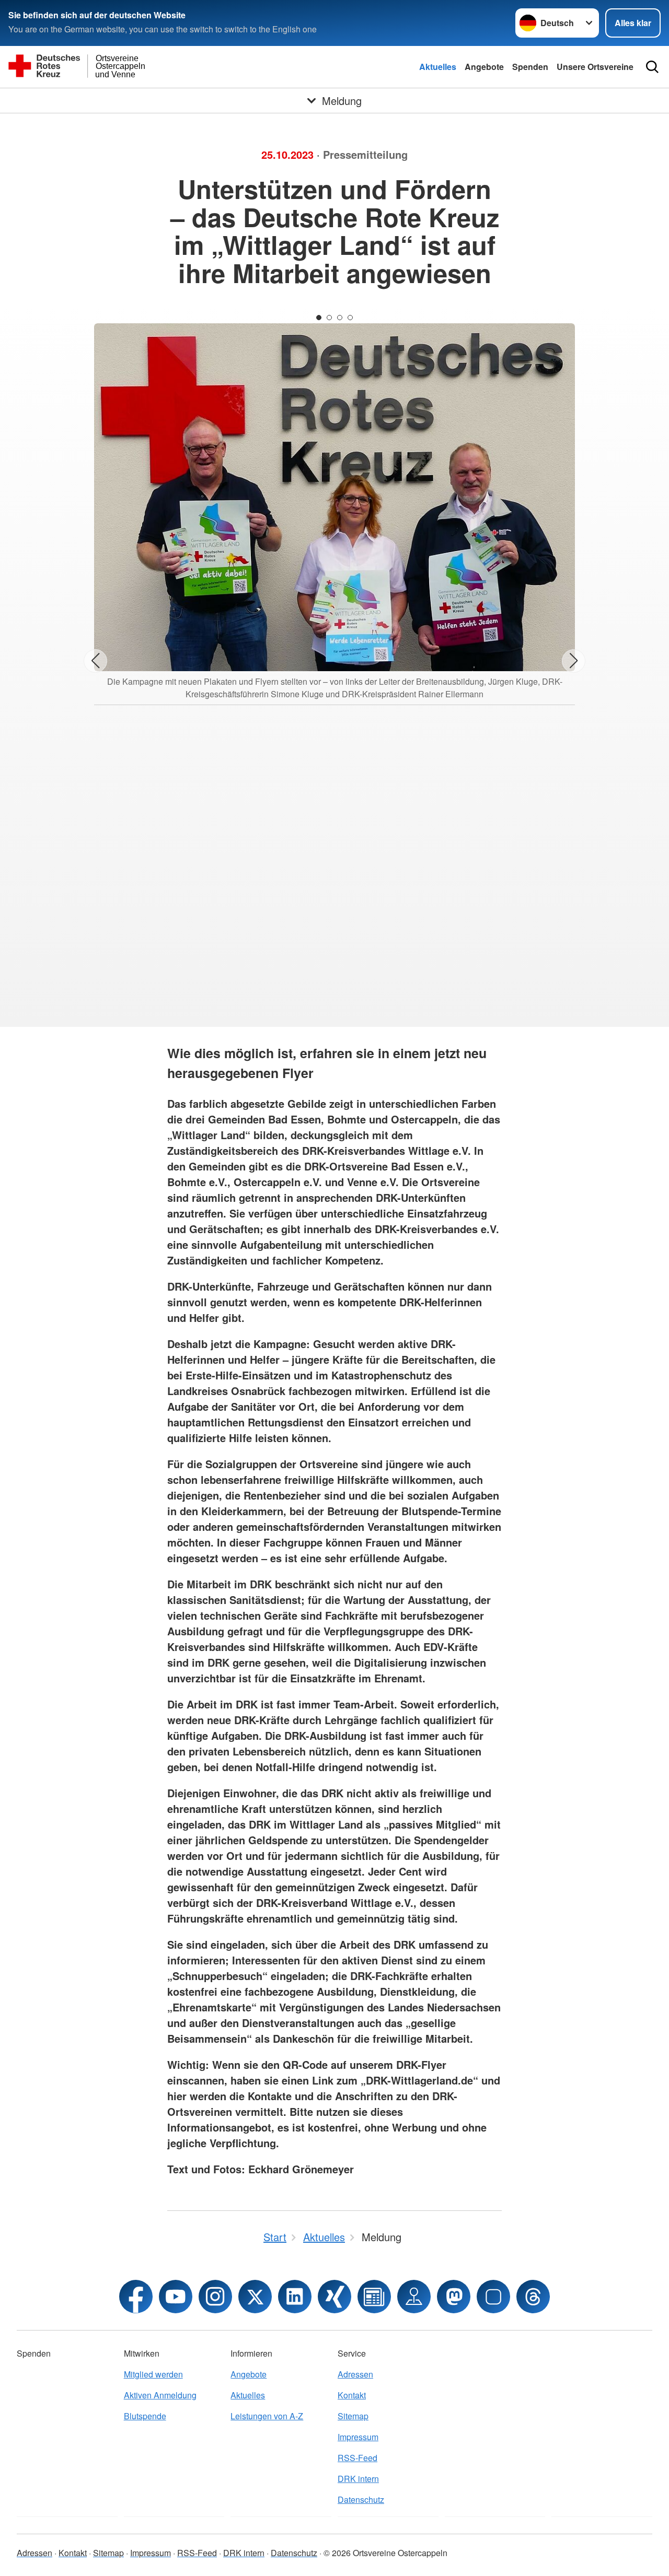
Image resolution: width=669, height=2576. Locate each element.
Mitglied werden (153, 2374)
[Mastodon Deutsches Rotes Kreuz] (454, 2297)
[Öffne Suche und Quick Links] (652, 67)
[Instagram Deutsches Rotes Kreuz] (215, 2297)
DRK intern (358, 2479)
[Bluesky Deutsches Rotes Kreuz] (493, 2297)
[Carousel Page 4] (350, 318)
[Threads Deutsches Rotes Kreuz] (533, 2297)
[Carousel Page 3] (340, 318)
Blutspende (145, 2416)
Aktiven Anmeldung (160, 2395)
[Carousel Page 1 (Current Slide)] (319, 318)
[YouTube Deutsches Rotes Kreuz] (176, 2297)
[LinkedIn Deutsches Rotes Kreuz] (295, 2297)
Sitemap (353, 2416)
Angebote (484, 67)
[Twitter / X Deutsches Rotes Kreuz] (255, 2297)
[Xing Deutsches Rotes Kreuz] (334, 2297)
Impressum (358, 2437)
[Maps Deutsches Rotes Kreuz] (414, 2297)
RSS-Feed (357, 2458)
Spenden (530, 67)
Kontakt (352, 2395)
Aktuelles (438, 67)
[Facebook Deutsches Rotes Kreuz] (136, 2297)
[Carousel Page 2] (329, 318)
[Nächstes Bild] (574, 661)
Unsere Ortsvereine (595, 67)
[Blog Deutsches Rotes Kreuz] (374, 2297)
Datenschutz (361, 2499)
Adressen (355, 2374)
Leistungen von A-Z (267, 2416)
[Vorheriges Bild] (95, 661)
